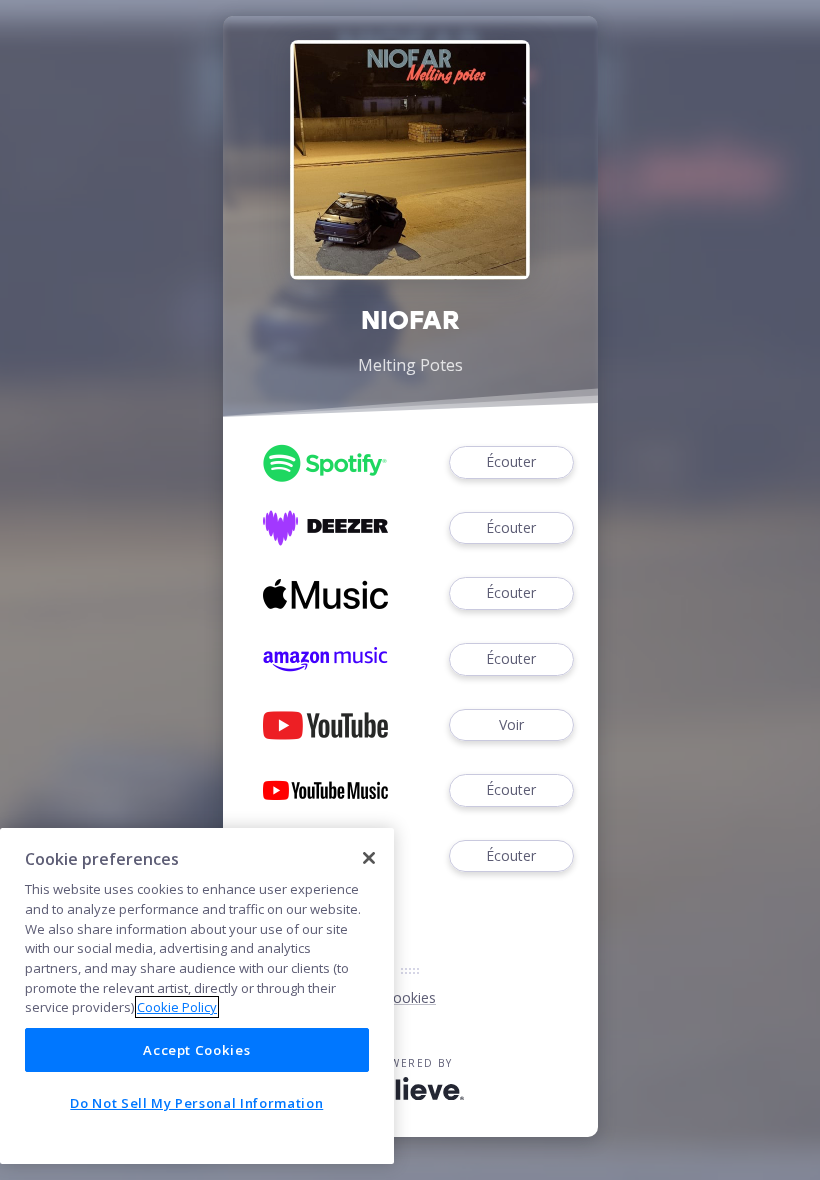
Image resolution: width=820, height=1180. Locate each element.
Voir (511, 724)
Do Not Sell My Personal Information (196, 1103)
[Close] (369, 858)
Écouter (511, 461)
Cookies (410, 997)
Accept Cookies (196, 1050)
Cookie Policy (177, 1007)
